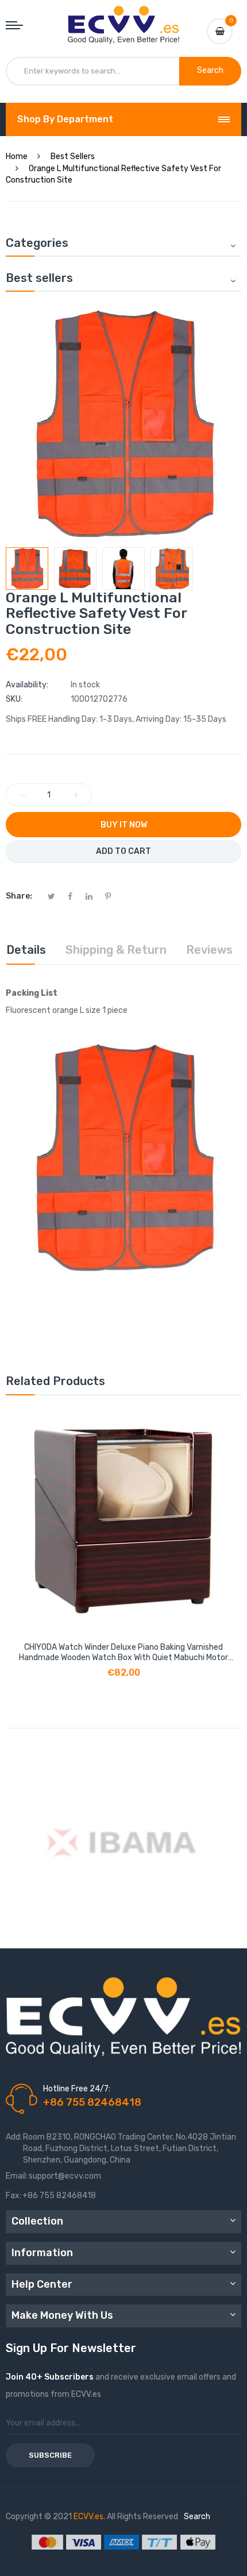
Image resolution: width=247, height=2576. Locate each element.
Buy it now (124, 825)
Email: (17, 2176)
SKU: (14, 699)
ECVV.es (88, 2517)
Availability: (27, 685)
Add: (14, 2137)
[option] (27, 568)
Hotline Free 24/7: (77, 2089)
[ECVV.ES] (124, 17)
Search (197, 2517)
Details (26, 950)
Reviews (209, 950)
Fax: (13, 2196)
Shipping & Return (116, 950)
